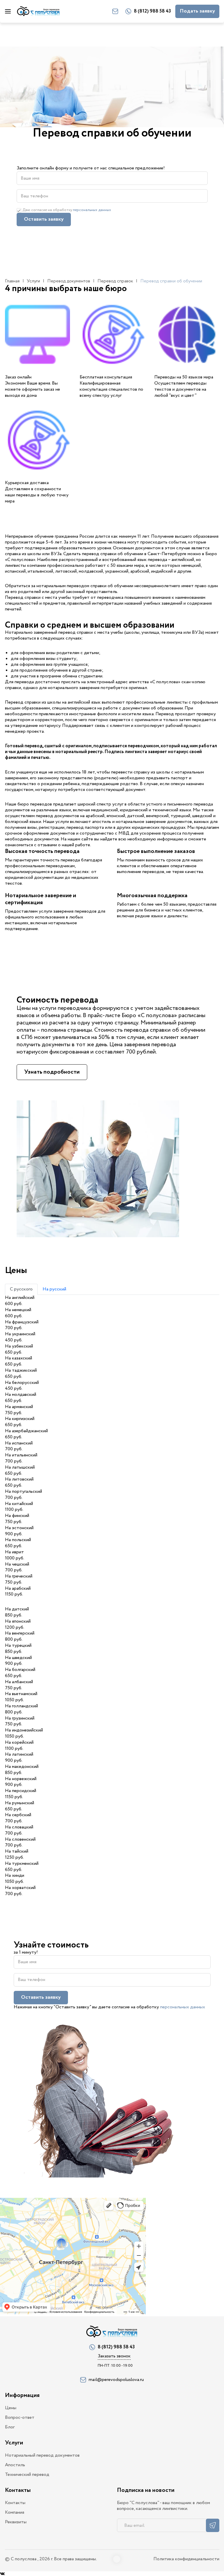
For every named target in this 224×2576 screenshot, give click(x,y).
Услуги (33, 281)
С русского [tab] (21, 1289)
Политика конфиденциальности (186, 2559)
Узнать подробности (52, 1072)
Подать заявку (197, 11)
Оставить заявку (44, 219)
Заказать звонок (114, 2356)
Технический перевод (27, 2475)
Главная (12, 281)
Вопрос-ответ (20, 2418)
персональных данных (92, 210)
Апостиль (15, 2465)
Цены (11, 2408)
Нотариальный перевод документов (42, 2456)
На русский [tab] (54, 1289)
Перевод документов (69, 281)
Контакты (15, 2503)
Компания (15, 2513)
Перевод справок (115, 281)
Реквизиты (16, 2522)
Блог (10, 2427)
